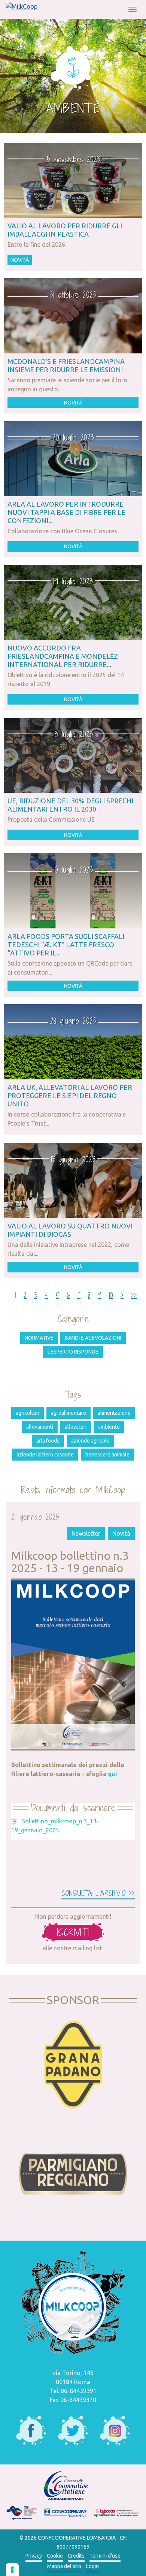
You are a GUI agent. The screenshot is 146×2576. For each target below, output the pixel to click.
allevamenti (40, 1427)
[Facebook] (31, 2431)
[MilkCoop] (22, 6)
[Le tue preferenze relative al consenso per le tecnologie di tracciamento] (12, 2570)
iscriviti (73, 1932)
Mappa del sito (64, 2566)
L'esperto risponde (73, 1352)
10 (111, 1295)
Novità (20, 260)
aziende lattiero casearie (45, 1455)
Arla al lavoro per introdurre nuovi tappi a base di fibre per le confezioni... (66, 512)
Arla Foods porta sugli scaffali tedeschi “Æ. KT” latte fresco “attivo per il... (66, 945)
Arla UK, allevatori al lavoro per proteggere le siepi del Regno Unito (70, 1096)
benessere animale (107, 1455)
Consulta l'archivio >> (98, 1893)
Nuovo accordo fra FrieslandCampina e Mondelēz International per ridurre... (63, 656)
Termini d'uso (105, 2556)
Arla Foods (48, 1441)
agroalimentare (69, 1413)
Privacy (34, 2556)
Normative (39, 1338)
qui (112, 1774)
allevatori (76, 1427)
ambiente (109, 1427)
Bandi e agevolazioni (93, 1338)
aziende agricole (90, 1441)
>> (134, 1295)
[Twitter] (73, 2431)
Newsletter (86, 1533)
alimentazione (114, 1413)
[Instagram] (115, 2431)
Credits (76, 2556)
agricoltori (28, 1413)
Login (92, 2566)
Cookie (55, 2556)
